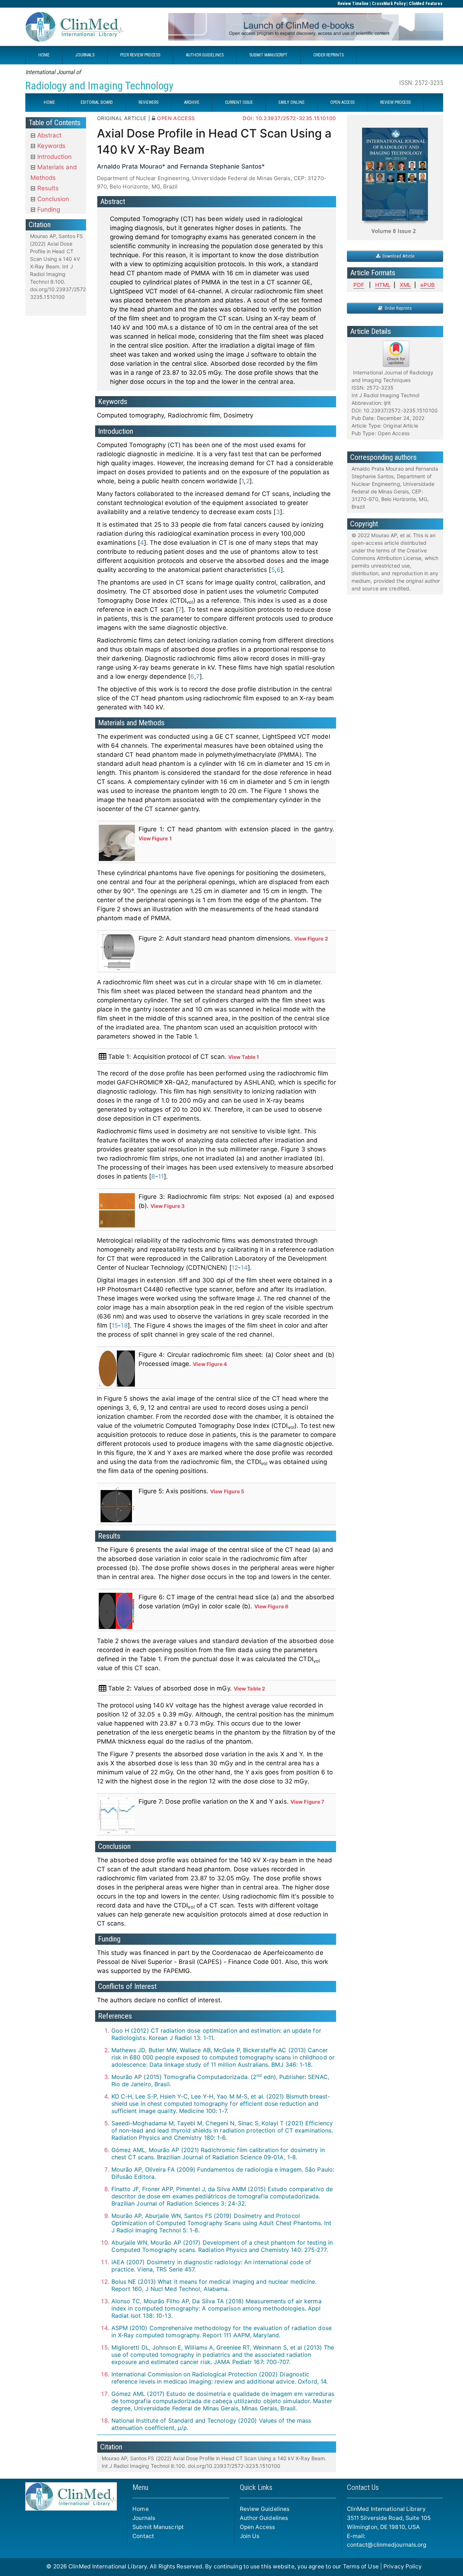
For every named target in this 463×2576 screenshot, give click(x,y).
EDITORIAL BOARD (97, 102)
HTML (383, 285)
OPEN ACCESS (342, 102)
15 (115, 1325)
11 (161, 1176)
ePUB (428, 285)
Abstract (48, 135)
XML (405, 285)
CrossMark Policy (389, 4)
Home (140, 2509)
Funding (48, 209)
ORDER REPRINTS (328, 55)
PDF (359, 285)
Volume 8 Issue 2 (394, 231)
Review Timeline (353, 4)
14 (244, 1268)
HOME (44, 55)
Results (47, 188)
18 (124, 1325)
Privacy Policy (403, 2566)
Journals (144, 2518)
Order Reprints (397, 308)
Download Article (397, 256)
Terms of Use (361, 2566)
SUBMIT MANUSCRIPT (268, 55)
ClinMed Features (426, 4)
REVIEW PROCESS (395, 102)
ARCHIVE (192, 102)
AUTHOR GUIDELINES (205, 55)
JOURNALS (85, 55)
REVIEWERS (148, 102)
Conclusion (52, 199)
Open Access (258, 2527)
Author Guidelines (264, 2518)
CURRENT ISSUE (239, 102)
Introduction (54, 157)
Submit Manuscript (158, 2527)
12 (235, 1268)
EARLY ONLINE (292, 102)
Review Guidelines (265, 2509)
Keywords (50, 146)
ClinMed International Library (108, 2566)
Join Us (250, 2536)
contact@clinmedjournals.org (387, 2545)
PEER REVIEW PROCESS (140, 55)
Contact (143, 2536)
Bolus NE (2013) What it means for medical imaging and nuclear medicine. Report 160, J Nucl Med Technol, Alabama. (214, 2285)
